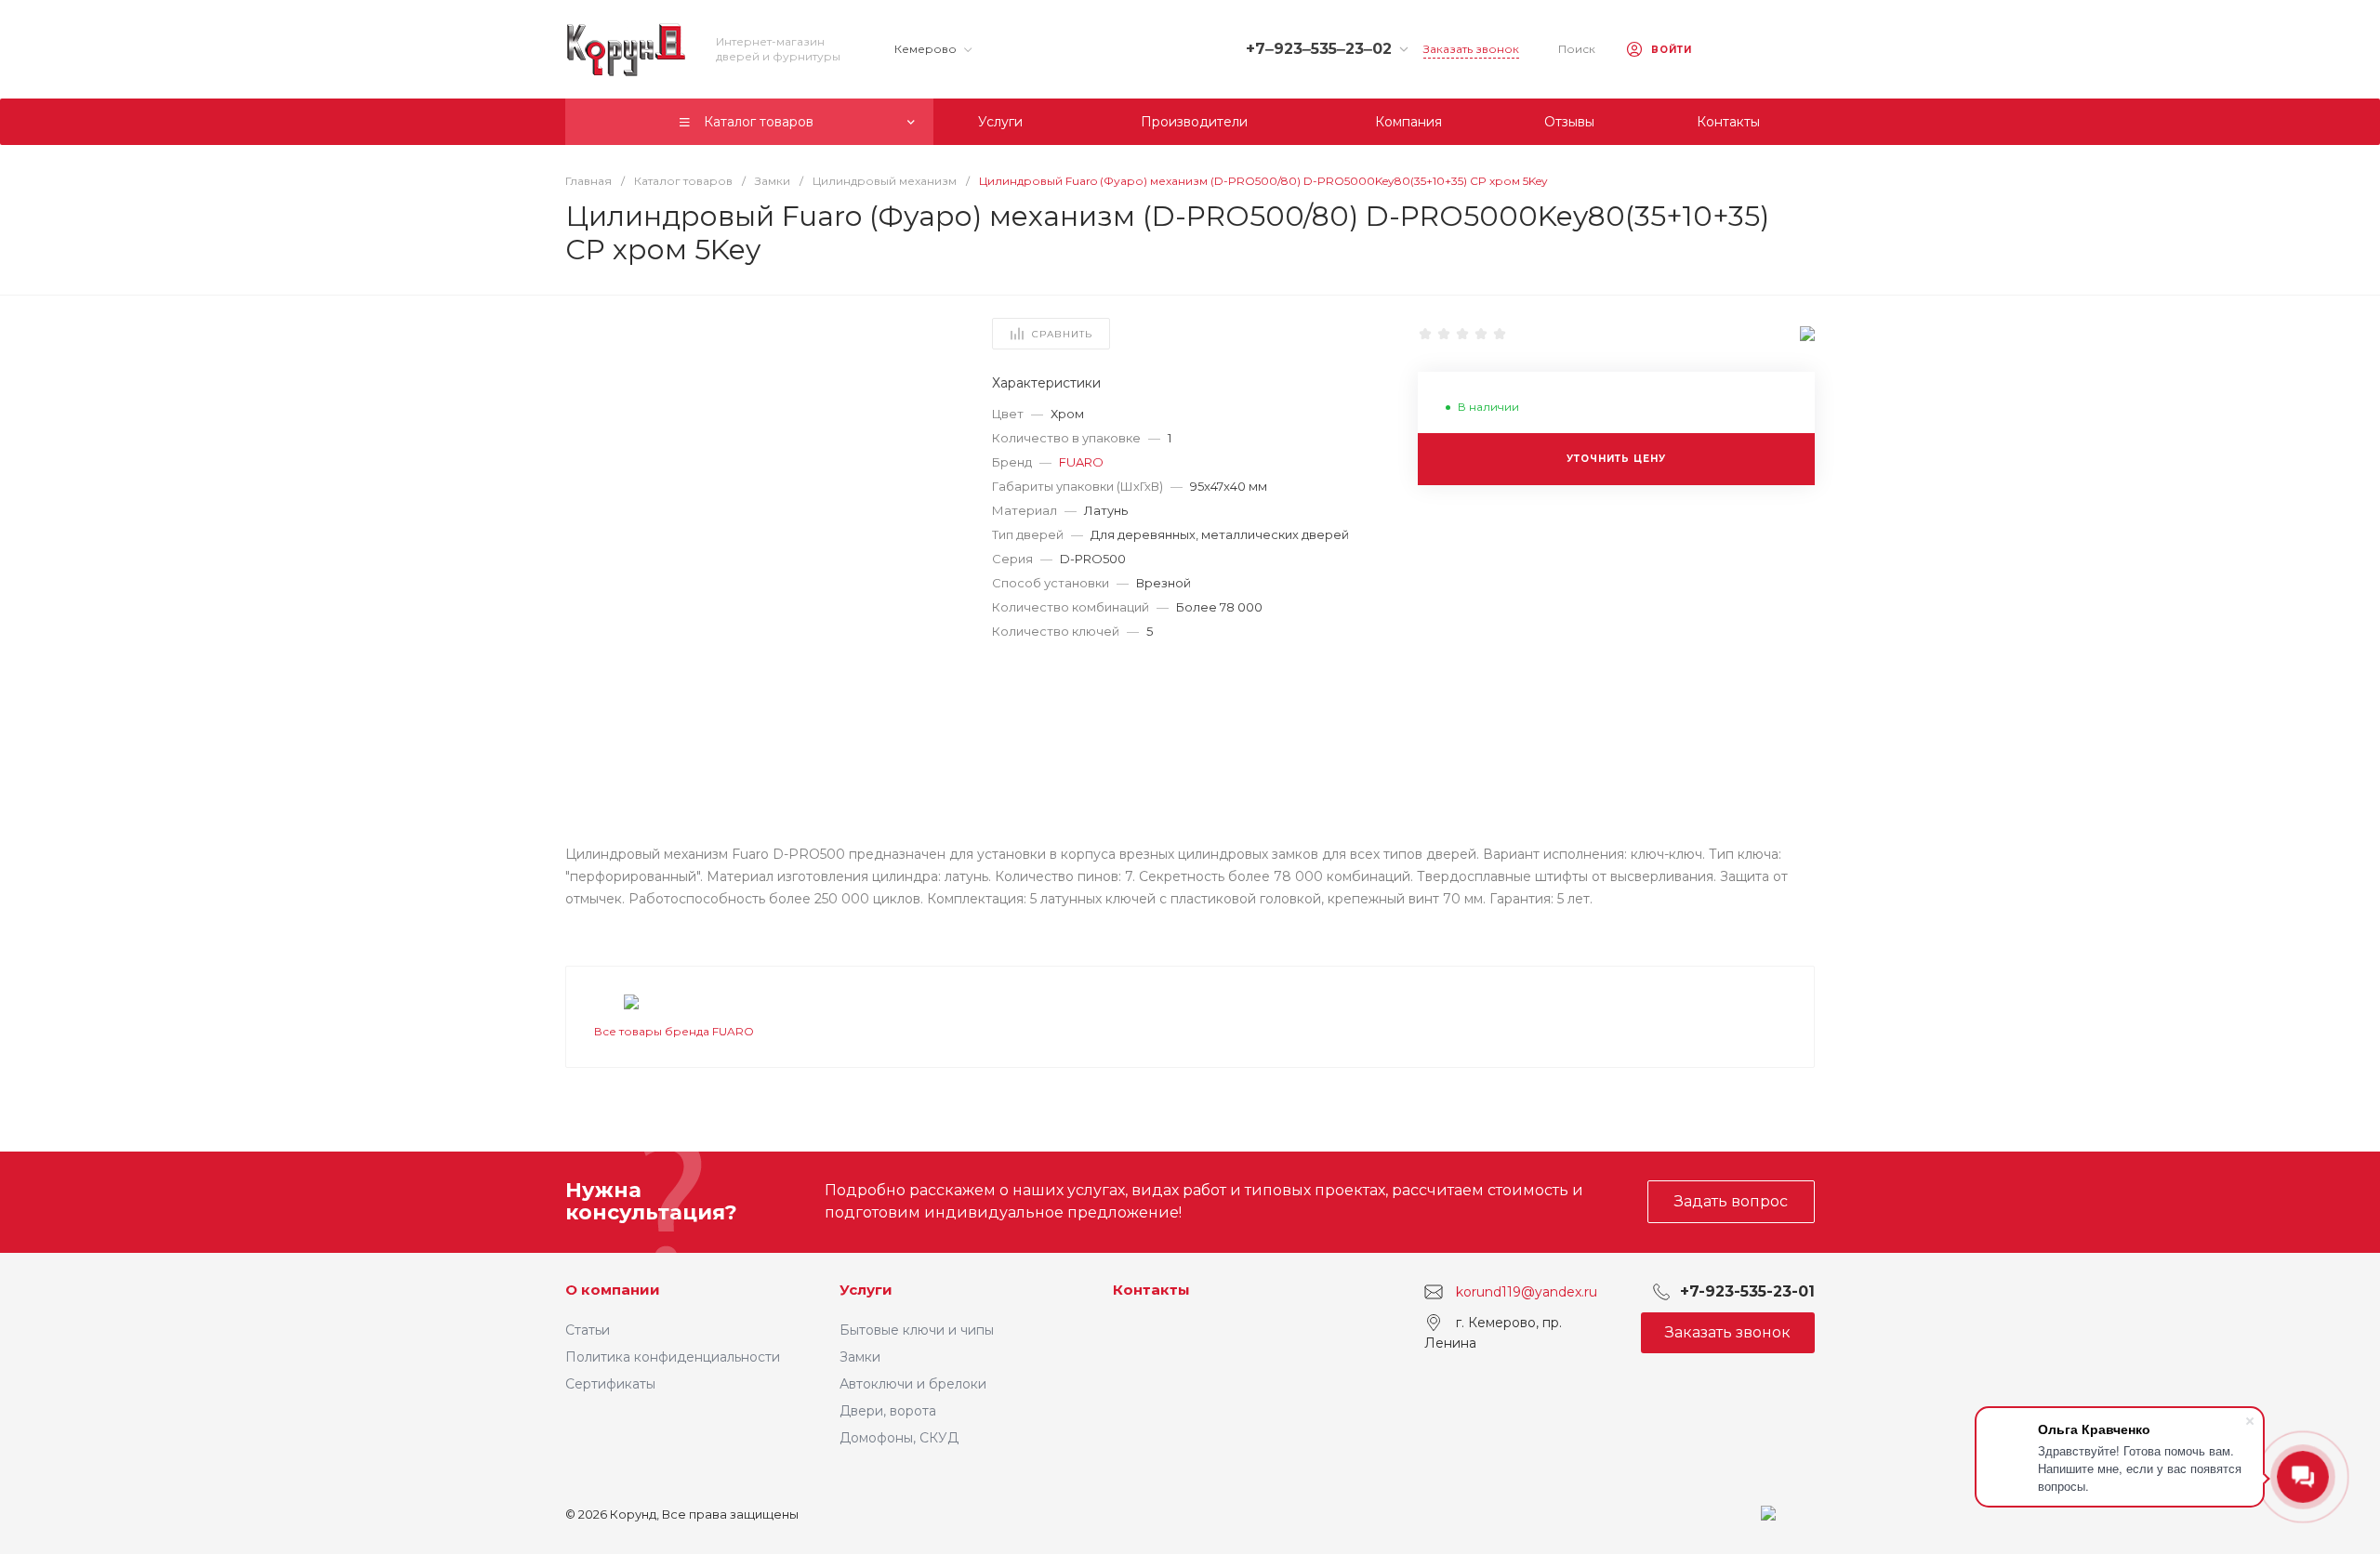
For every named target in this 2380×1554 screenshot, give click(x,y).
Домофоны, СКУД (899, 1438)
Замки (860, 1357)
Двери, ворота (888, 1411)
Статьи (588, 1330)
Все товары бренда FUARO (674, 1031)
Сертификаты (610, 1384)
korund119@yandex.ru (1527, 1291)
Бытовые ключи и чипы (917, 1330)
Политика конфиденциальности (673, 1357)
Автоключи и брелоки (913, 1384)
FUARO (1081, 462)
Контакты (1151, 1290)
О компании (613, 1290)
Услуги (866, 1290)
